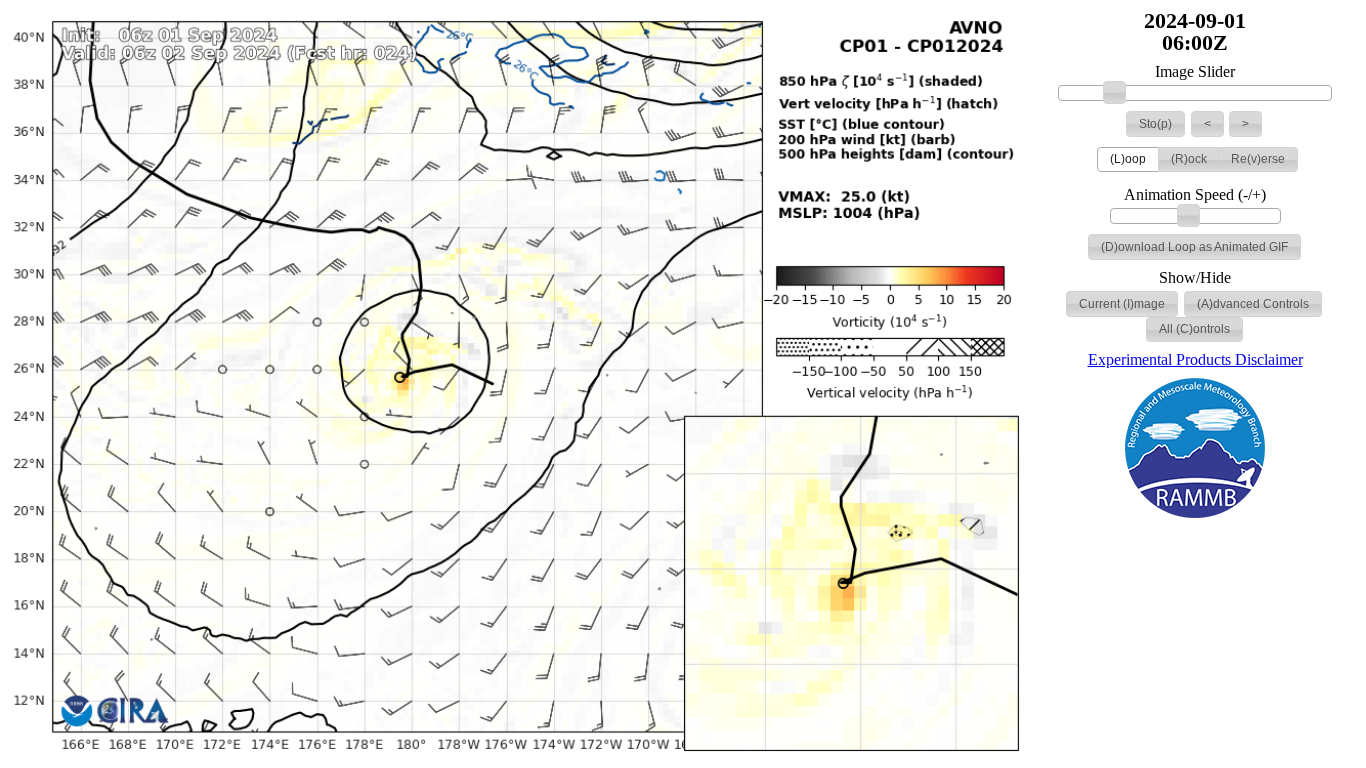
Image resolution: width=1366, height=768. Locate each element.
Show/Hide (1195, 278)
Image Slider (1195, 72)
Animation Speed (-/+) (1195, 195)
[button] (1155, 124)
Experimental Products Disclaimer (1195, 359)
